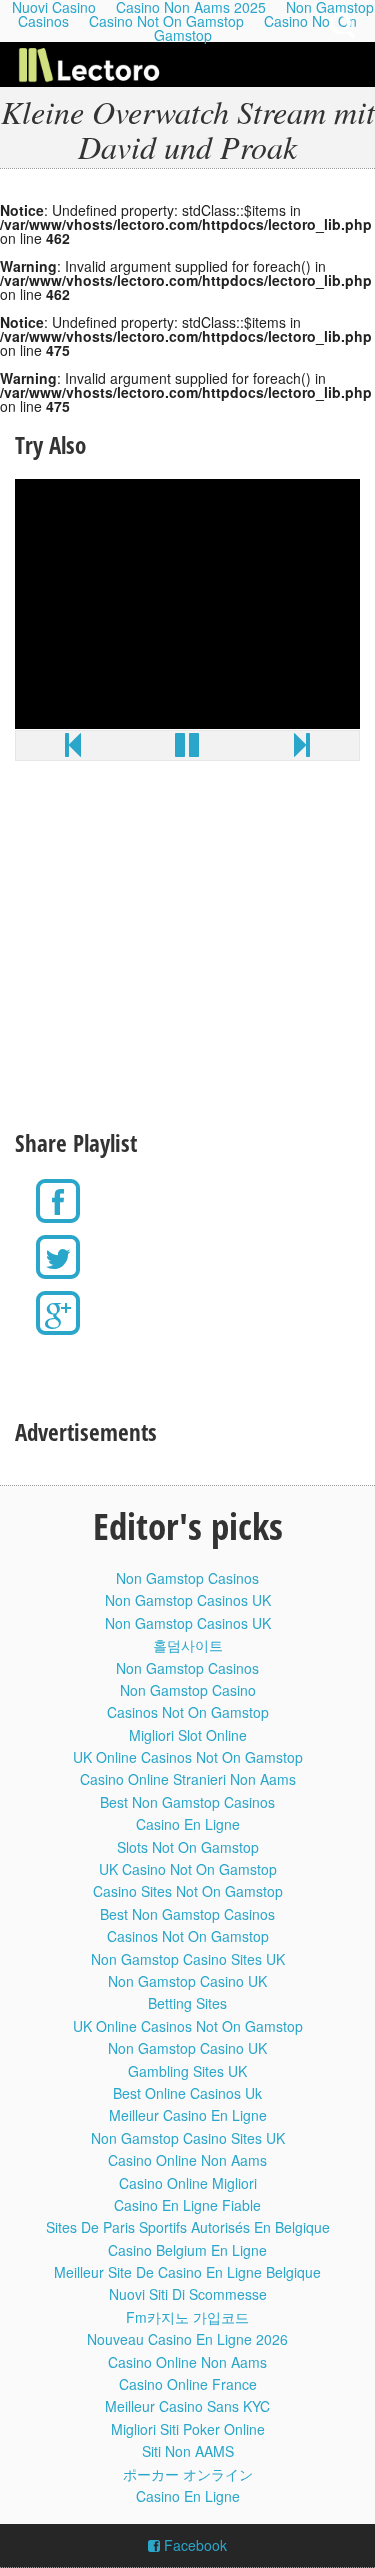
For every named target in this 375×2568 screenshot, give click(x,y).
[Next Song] (302, 749)
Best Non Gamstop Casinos (187, 1802)
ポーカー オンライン (188, 2474)
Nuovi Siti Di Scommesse (188, 2294)
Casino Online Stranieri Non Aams (188, 1779)
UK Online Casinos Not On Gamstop (188, 1757)
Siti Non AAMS (188, 2451)
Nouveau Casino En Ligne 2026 (187, 2339)
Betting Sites (187, 2003)
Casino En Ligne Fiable (187, 2205)
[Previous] (73, 749)
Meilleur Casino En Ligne (188, 2115)
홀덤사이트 (188, 1645)
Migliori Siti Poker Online (188, 2429)
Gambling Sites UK (187, 2071)
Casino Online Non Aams (187, 2160)
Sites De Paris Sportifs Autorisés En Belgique (188, 2227)
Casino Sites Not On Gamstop (188, 1891)
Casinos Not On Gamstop (188, 1712)
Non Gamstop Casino (188, 1690)
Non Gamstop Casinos (187, 1578)
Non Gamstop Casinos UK (188, 1600)
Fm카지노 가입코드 (187, 2317)
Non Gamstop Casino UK (187, 1981)
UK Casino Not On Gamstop (188, 1869)
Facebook (193, 2545)
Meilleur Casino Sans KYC (187, 2406)
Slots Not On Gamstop (188, 1847)
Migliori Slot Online (188, 1735)
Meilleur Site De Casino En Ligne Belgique (187, 2272)
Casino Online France (188, 2384)
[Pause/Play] (187, 749)
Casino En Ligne (188, 1824)
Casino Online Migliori (188, 2183)
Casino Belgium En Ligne (187, 2250)
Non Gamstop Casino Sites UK (188, 1959)
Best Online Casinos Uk (187, 2093)
